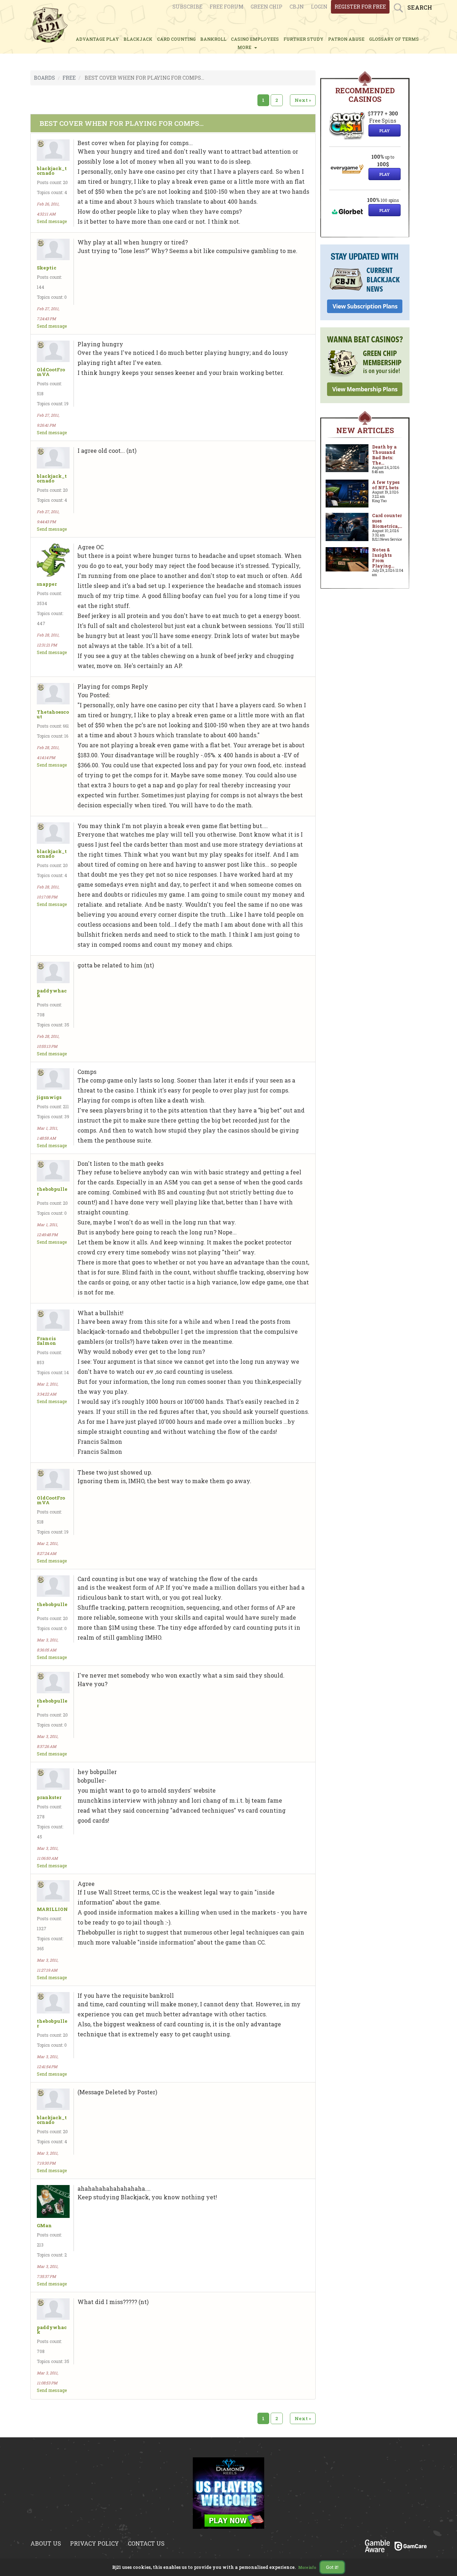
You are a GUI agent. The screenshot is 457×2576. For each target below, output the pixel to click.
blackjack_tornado (52, 171)
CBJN (297, 7)
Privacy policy (94, 2543)
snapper (47, 584)
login (319, 7)
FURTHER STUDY (303, 39)
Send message (52, 221)
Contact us (146, 2543)
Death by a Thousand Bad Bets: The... (384, 455)
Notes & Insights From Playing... (383, 558)
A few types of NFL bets (386, 485)
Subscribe (187, 7)
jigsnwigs (49, 1097)
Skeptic (47, 268)
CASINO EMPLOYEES (255, 39)
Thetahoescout (53, 714)
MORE (245, 47)
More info (307, 2568)
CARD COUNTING (176, 39)
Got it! (332, 2567)
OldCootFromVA (51, 372)
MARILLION (52, 1909)
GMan (44, 2226)
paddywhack (52, 993)
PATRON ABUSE (346, 39)
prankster (49, 1797)
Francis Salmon (46, 1341)
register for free (360, 7)
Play (385, 131)
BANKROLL (213, 39)
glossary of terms (394, 39)
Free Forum (227, 7)
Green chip (267, 7)
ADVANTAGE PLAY (97, 39)
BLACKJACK (138, 39)
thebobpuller (52, 1192)
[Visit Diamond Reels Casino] (228, 2493)
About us (46, 2543)
